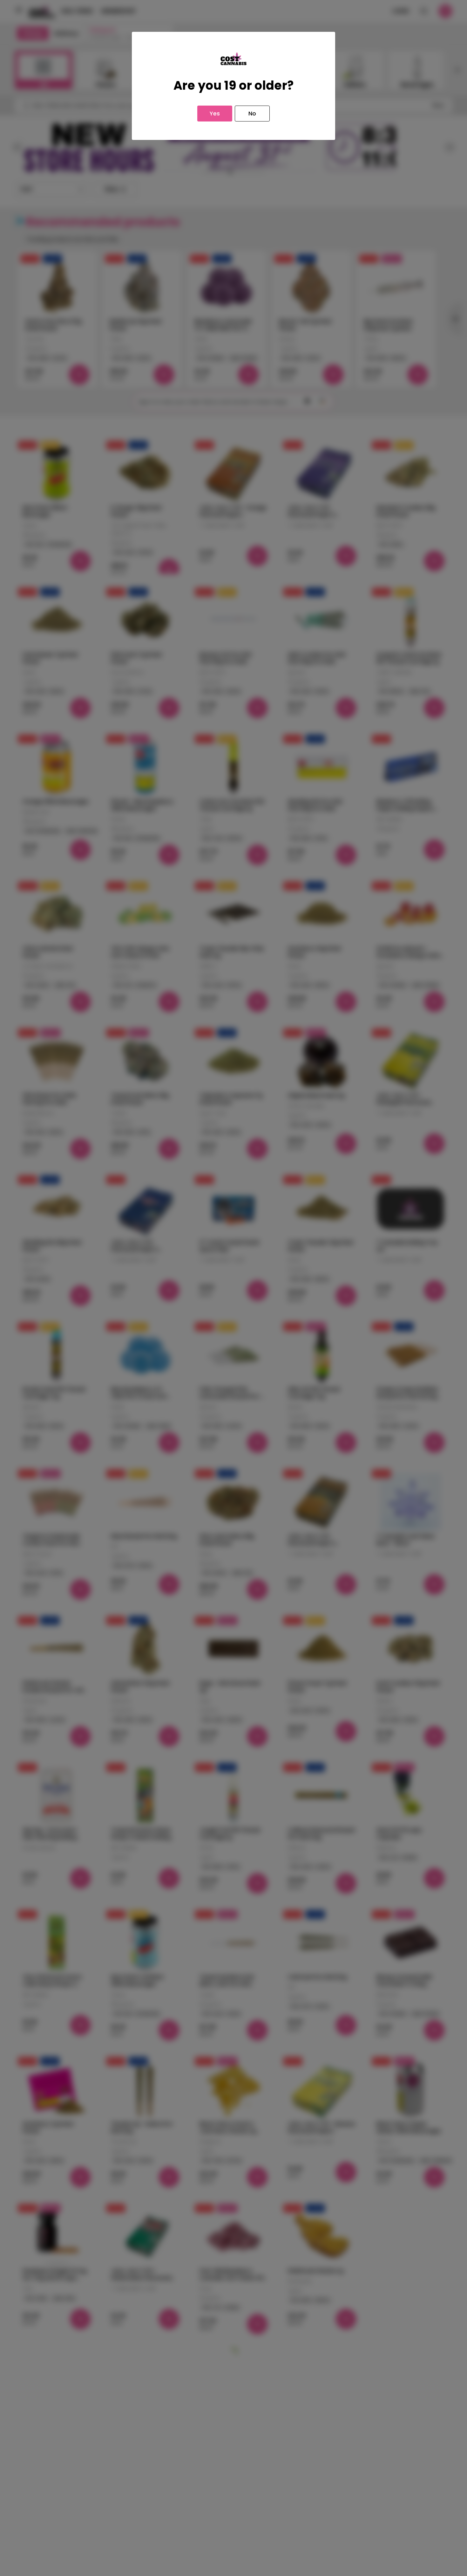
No (252, 113)
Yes (215, 113)
